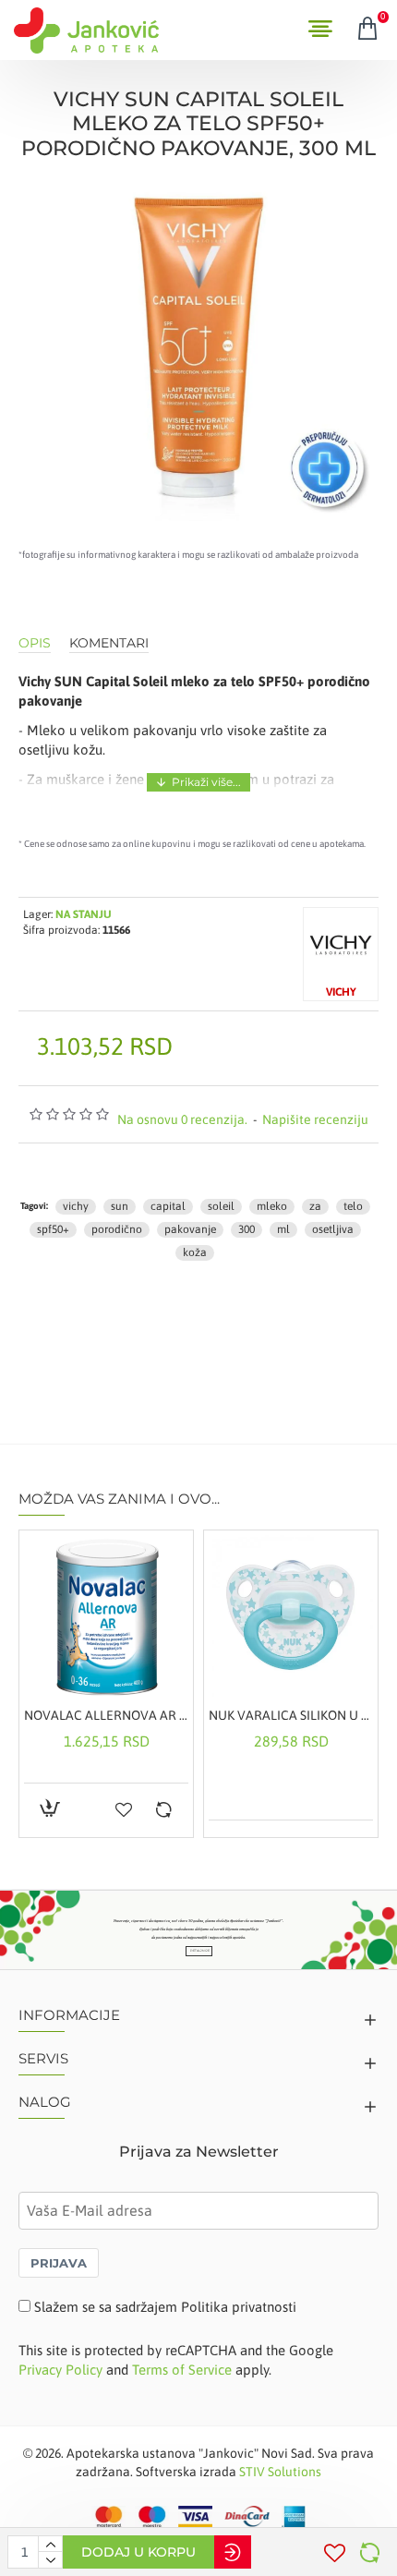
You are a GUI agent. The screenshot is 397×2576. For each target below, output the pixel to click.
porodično (117, 1229)
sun (120, 1206)
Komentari (109, 643)
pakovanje (190, 1229)
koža (195, 1252)
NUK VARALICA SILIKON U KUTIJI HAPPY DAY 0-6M (291, 1715)
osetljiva (333, 1229)
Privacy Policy (60, 2370)
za (315, 1206)
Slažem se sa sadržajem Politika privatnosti (165, 2307)
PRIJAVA (59, 2263)
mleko (272, 1206)
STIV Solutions (280, 2472)
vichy (76, 1206)
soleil (221, 1206)
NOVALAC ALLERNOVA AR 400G (106, 1715)
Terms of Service (182, 2370)
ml (283, 1229)
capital (168, 1206)
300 (247, 1229)
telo (353, 1206)
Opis (35, 643)
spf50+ (53, 1229)
